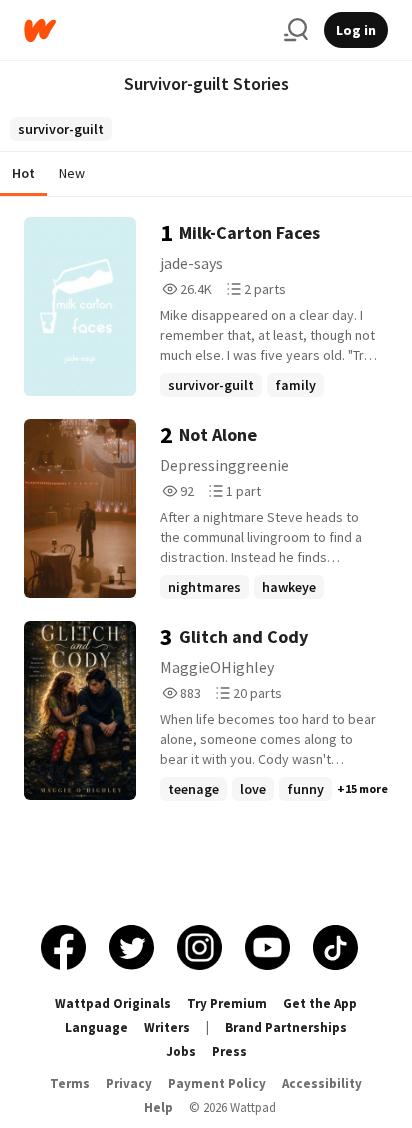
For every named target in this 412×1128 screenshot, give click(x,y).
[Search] (296, 30)
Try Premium (227, 1003)
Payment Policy (217, 1083)
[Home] (146, 30)
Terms (70, 1083)
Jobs (181, 1051)
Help (158, 1107)
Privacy (129, 1083)
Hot (23, 173)
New (72, 173)
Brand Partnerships (286, 1027)
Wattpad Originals (113, 1003)
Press (229, 1051)
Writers (167, 1027)
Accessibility (322, 1083)
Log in (356, 30)
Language (96, 1027)
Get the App (320, 1003)
